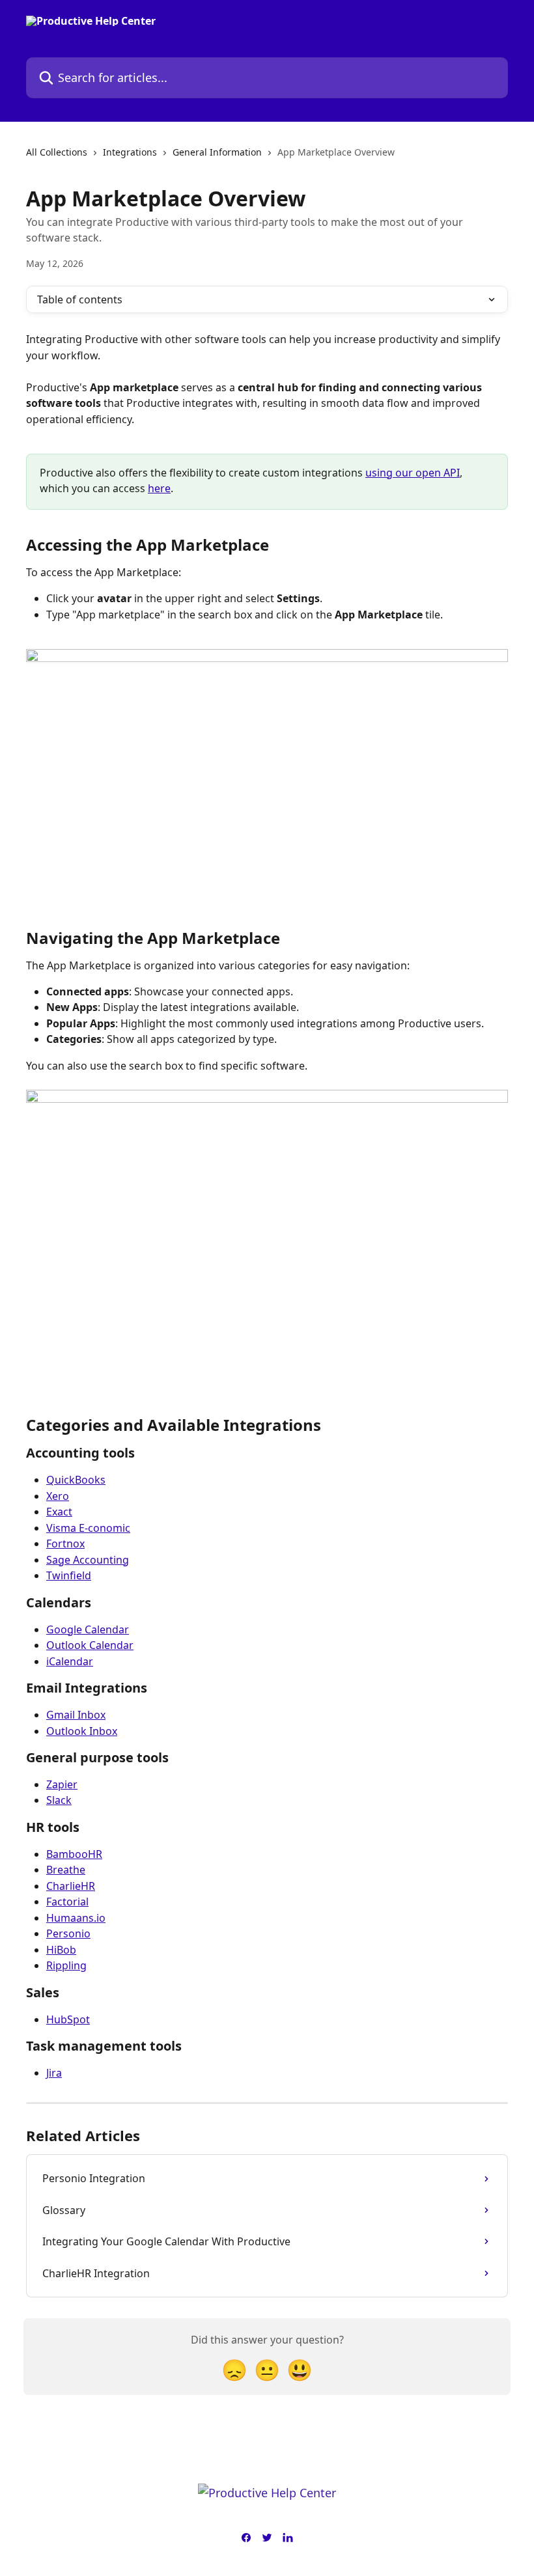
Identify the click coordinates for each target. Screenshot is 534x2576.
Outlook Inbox (82, 1731)
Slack (59, 1800)
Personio (68, 1933)
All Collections (57, 152)
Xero (58, 1496)
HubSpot (68, 2019)
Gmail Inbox (76, 1715)
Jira (54, 2073)
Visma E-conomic (88, 1528)
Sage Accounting (88, 1560)
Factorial (67, 1902)
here (159, 488)
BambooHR (74, 1854)
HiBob (61, 1950)
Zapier (62, 1784)
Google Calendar (88, 1629)
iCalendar (70, 1661)
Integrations (130, 152)
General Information (217, 152)
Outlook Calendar (90, 1645)
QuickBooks (76, 1480)
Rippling (66, 1965)
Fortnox (65, 1544)
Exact (59, 1512)
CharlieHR (71, 1886)
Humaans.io (76, 1918)
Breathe (66, 1870)
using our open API (413, 473)
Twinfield (69, 1575)
